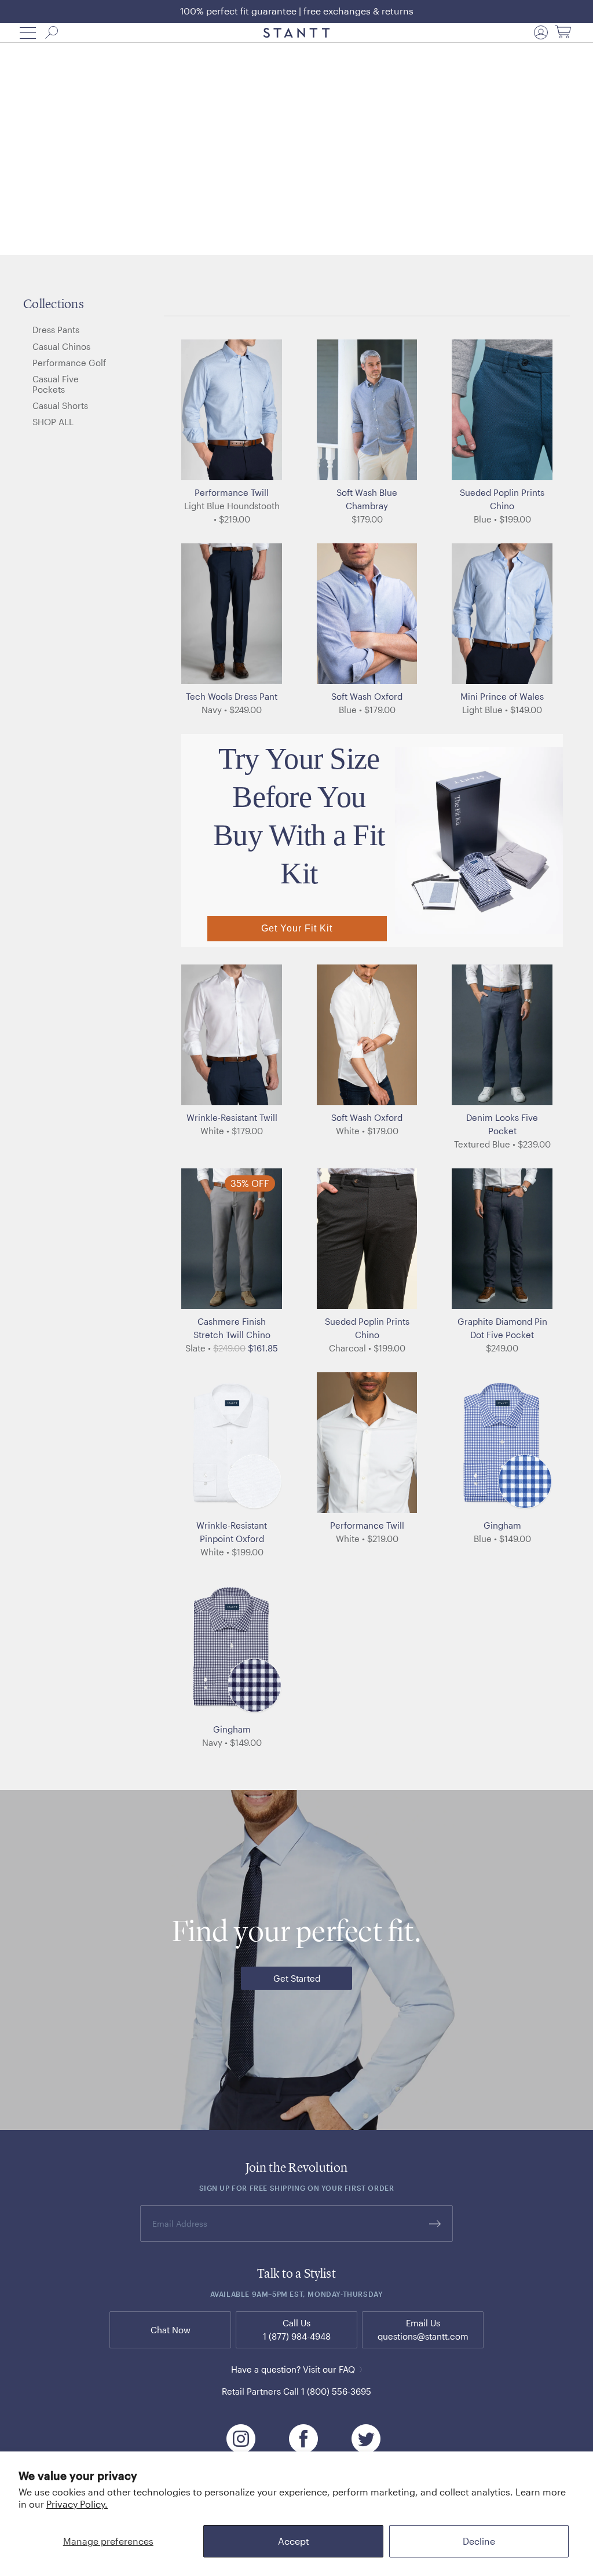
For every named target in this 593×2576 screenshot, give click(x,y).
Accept (294, 2541)
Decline (479, 2541)
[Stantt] (297, 33)
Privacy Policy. (77, 2504)
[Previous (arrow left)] (181, 410)
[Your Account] (541, 32)
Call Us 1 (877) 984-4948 (297, 2330)
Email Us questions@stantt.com (423, 2330)
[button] (28, 33)
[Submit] (435, 2224)
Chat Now (171, 2330)
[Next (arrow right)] (282, 410)
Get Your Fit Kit (297, 928)
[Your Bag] (563, 33)
